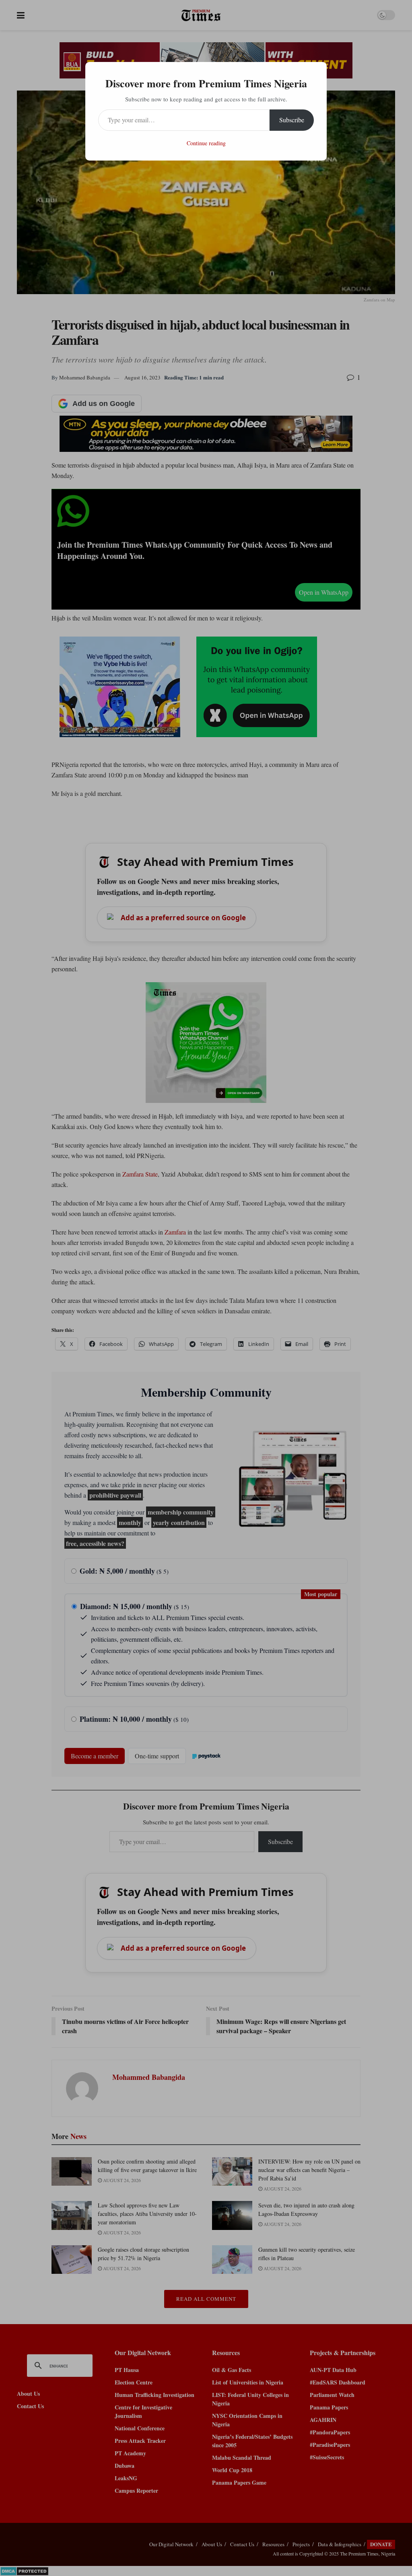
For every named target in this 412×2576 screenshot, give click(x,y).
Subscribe (292, 120)
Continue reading (206, 143)
